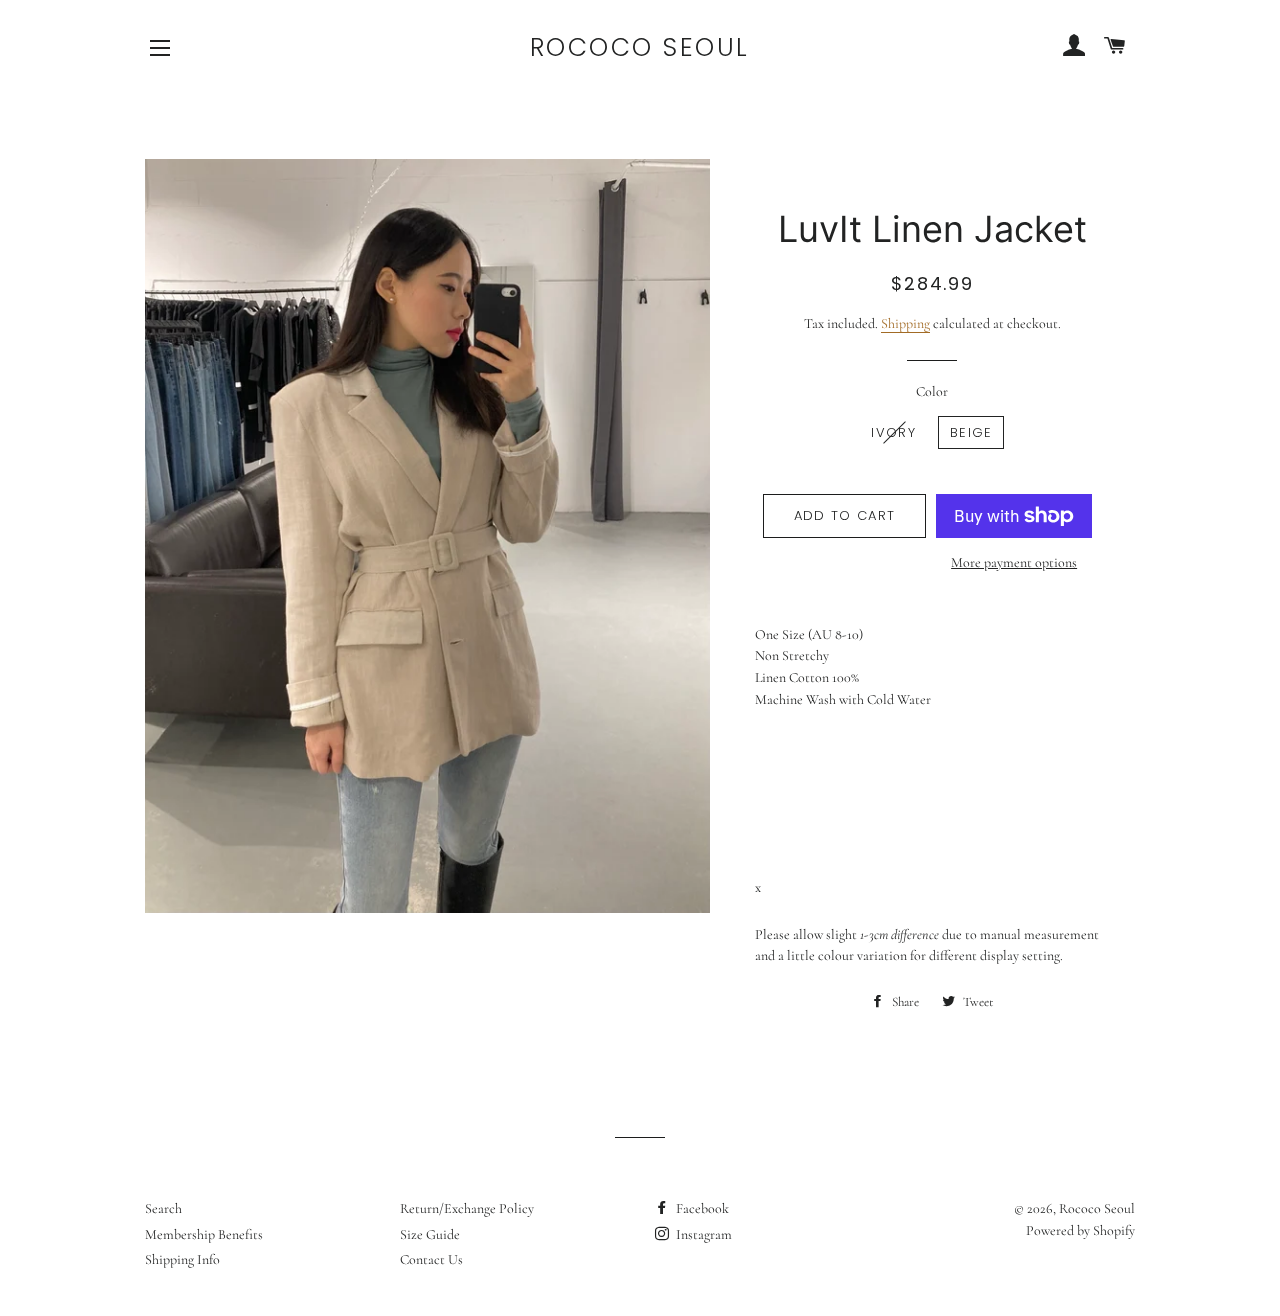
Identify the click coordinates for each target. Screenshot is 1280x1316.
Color (932, 391)
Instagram (702, 1234)
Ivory (893, 432)
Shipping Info (182, 1259)
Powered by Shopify (1080, 1230)
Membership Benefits (204, 1234)
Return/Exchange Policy (467, 1208)
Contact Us (431, 1259)
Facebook (701, 1208)
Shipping (905, 323)
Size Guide (430, 1234)
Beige (971, 432)
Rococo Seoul (640, 47)
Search (163, 1208)
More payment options (1014, 562)
